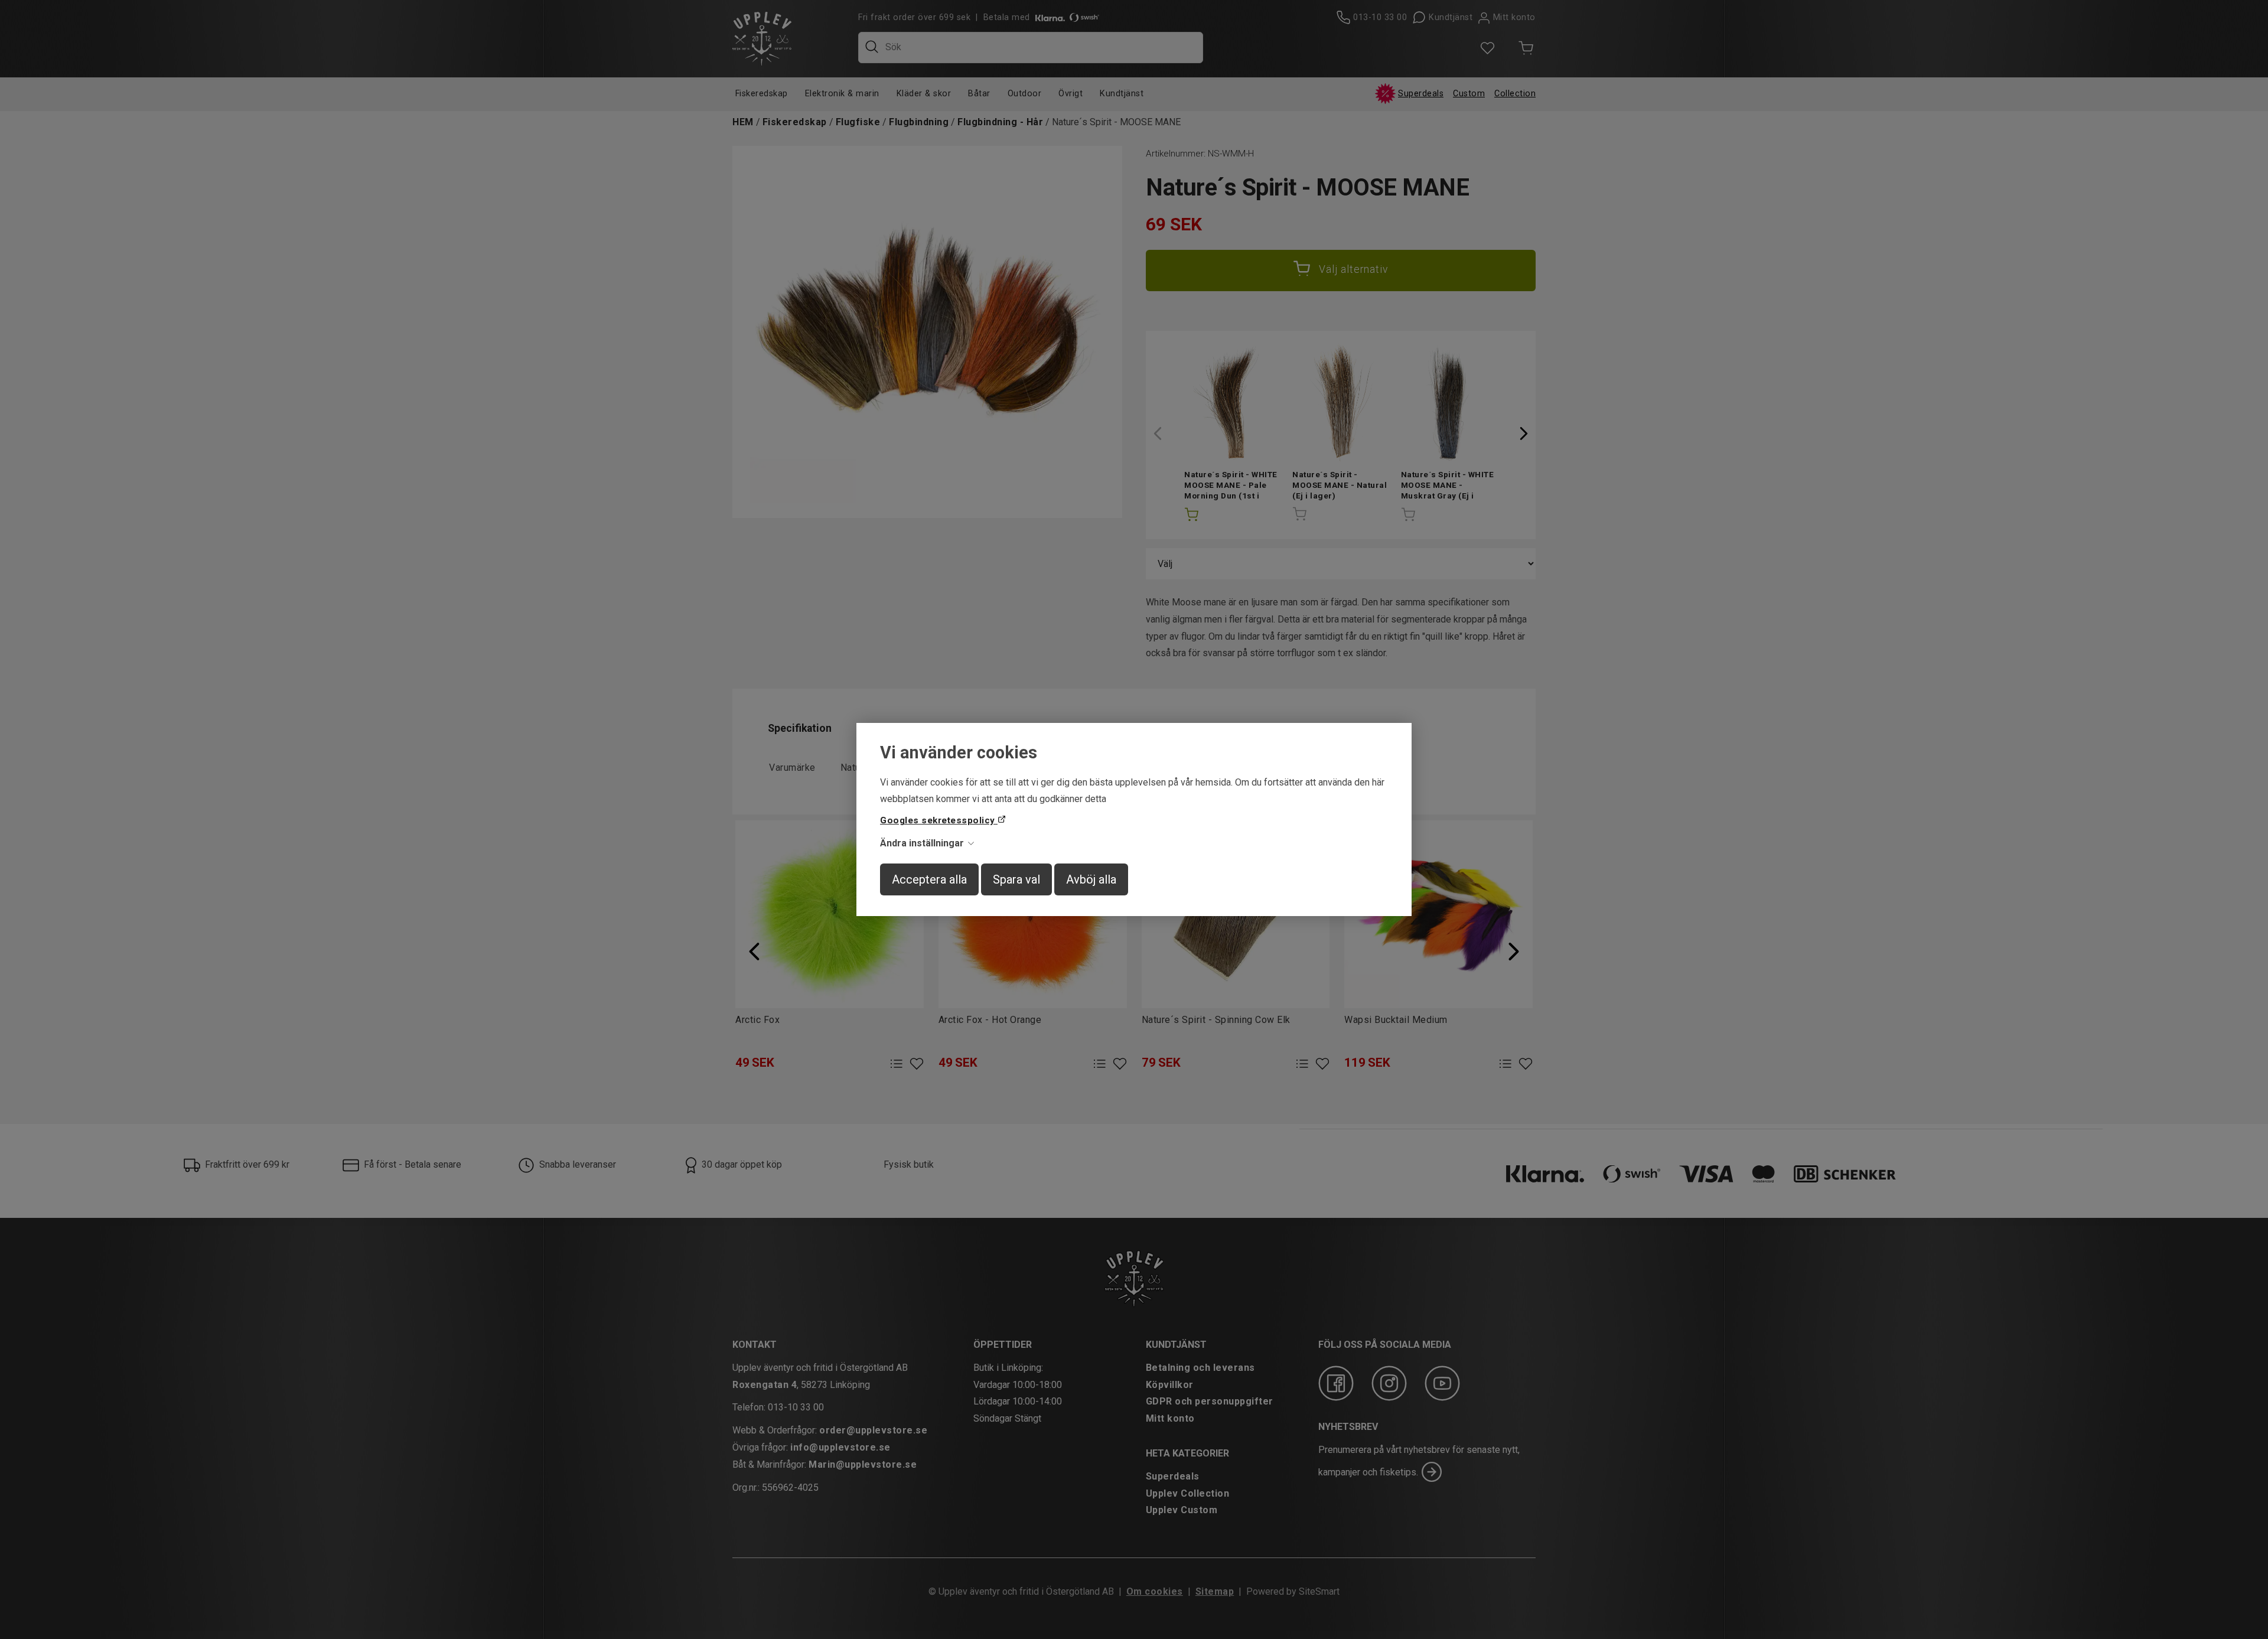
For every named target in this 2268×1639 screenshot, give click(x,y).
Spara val (1016, 879)
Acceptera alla (929, 879)
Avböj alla (1091, 879)
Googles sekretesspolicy (939, 820)
